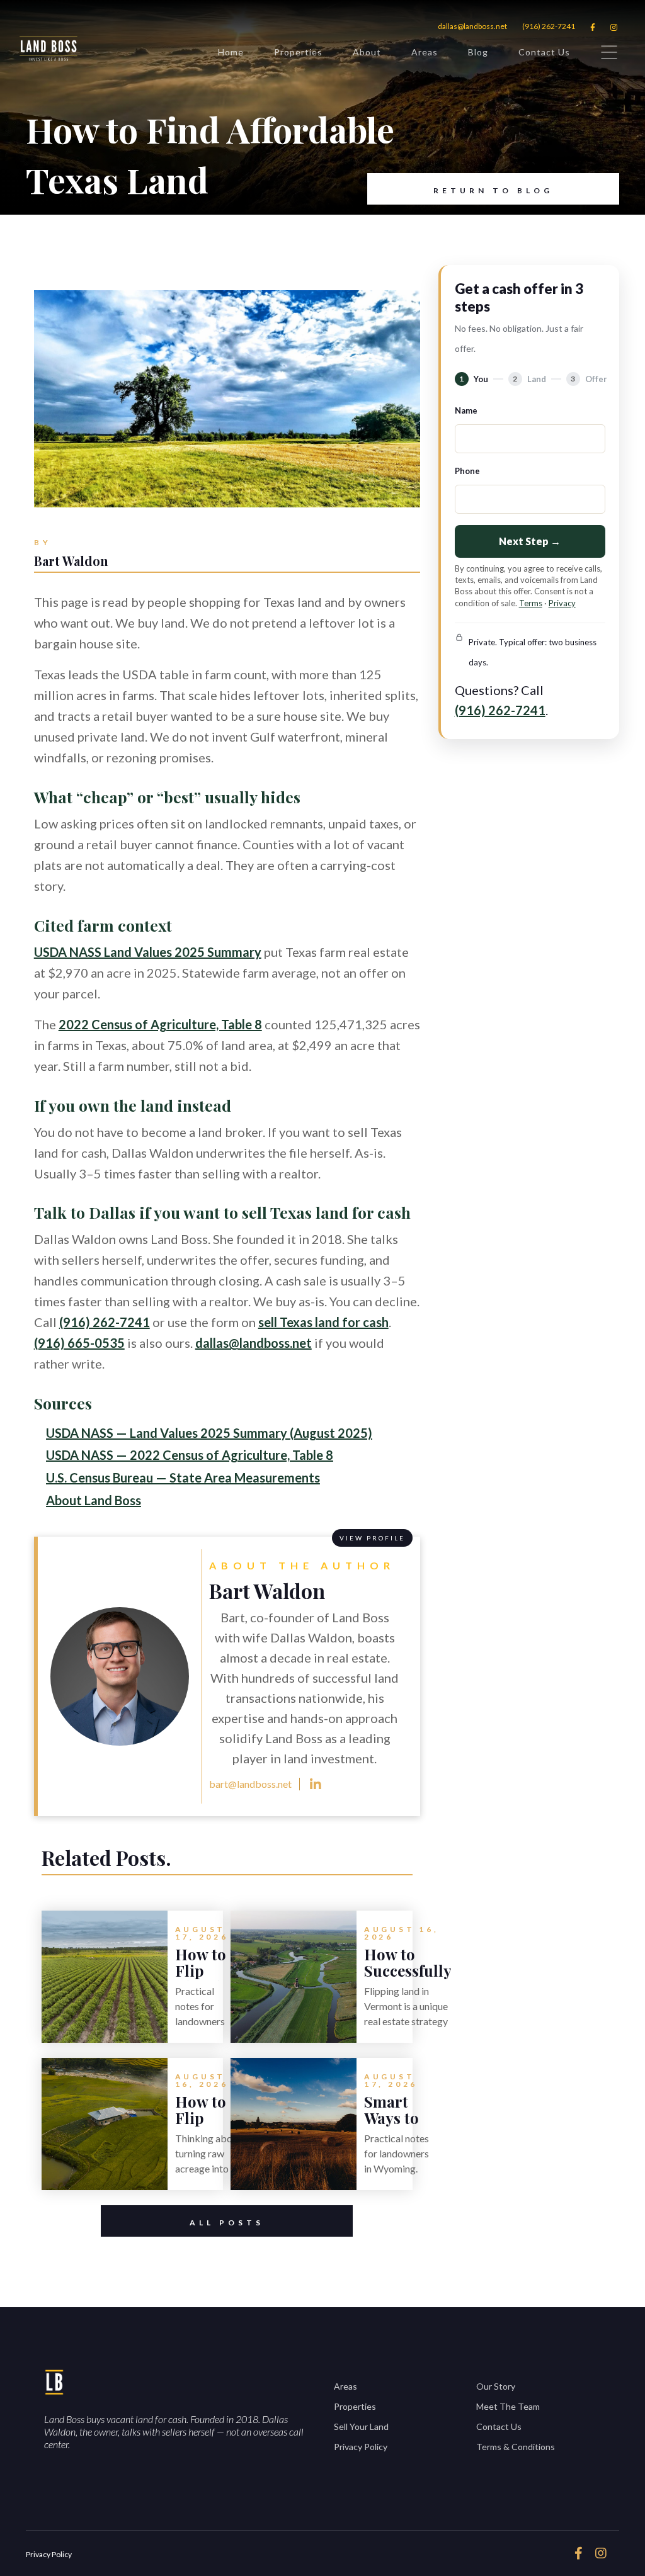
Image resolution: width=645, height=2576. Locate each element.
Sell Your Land (361, 2426)
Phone (467, 471)
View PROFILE (372, 1538)
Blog (478, 52)
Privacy (562, 603)
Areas (425, 52)
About (367, 52)
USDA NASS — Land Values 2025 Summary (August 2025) (209, 1433)
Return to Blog (493, 190)
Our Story (496, 2386)
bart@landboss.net (250, 1784)
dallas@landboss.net (472, 26)
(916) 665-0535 (79, 1343)
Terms (531, 603)
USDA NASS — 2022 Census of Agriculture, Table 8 (190, 1455)
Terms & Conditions (516, 2447)
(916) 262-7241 (549, 26)
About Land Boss (94, 1500)
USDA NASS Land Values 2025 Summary (148, 952)
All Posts (227, 2223)
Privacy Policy (361, 2447)
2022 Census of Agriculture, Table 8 (160, 1024)
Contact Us (544, 52)
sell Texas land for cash (323, 1322)
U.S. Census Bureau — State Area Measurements (183, 1477)
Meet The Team (508, 2406)
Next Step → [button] (530, 541)
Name (466, 410)
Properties (298, 52)
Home (231, 52)
